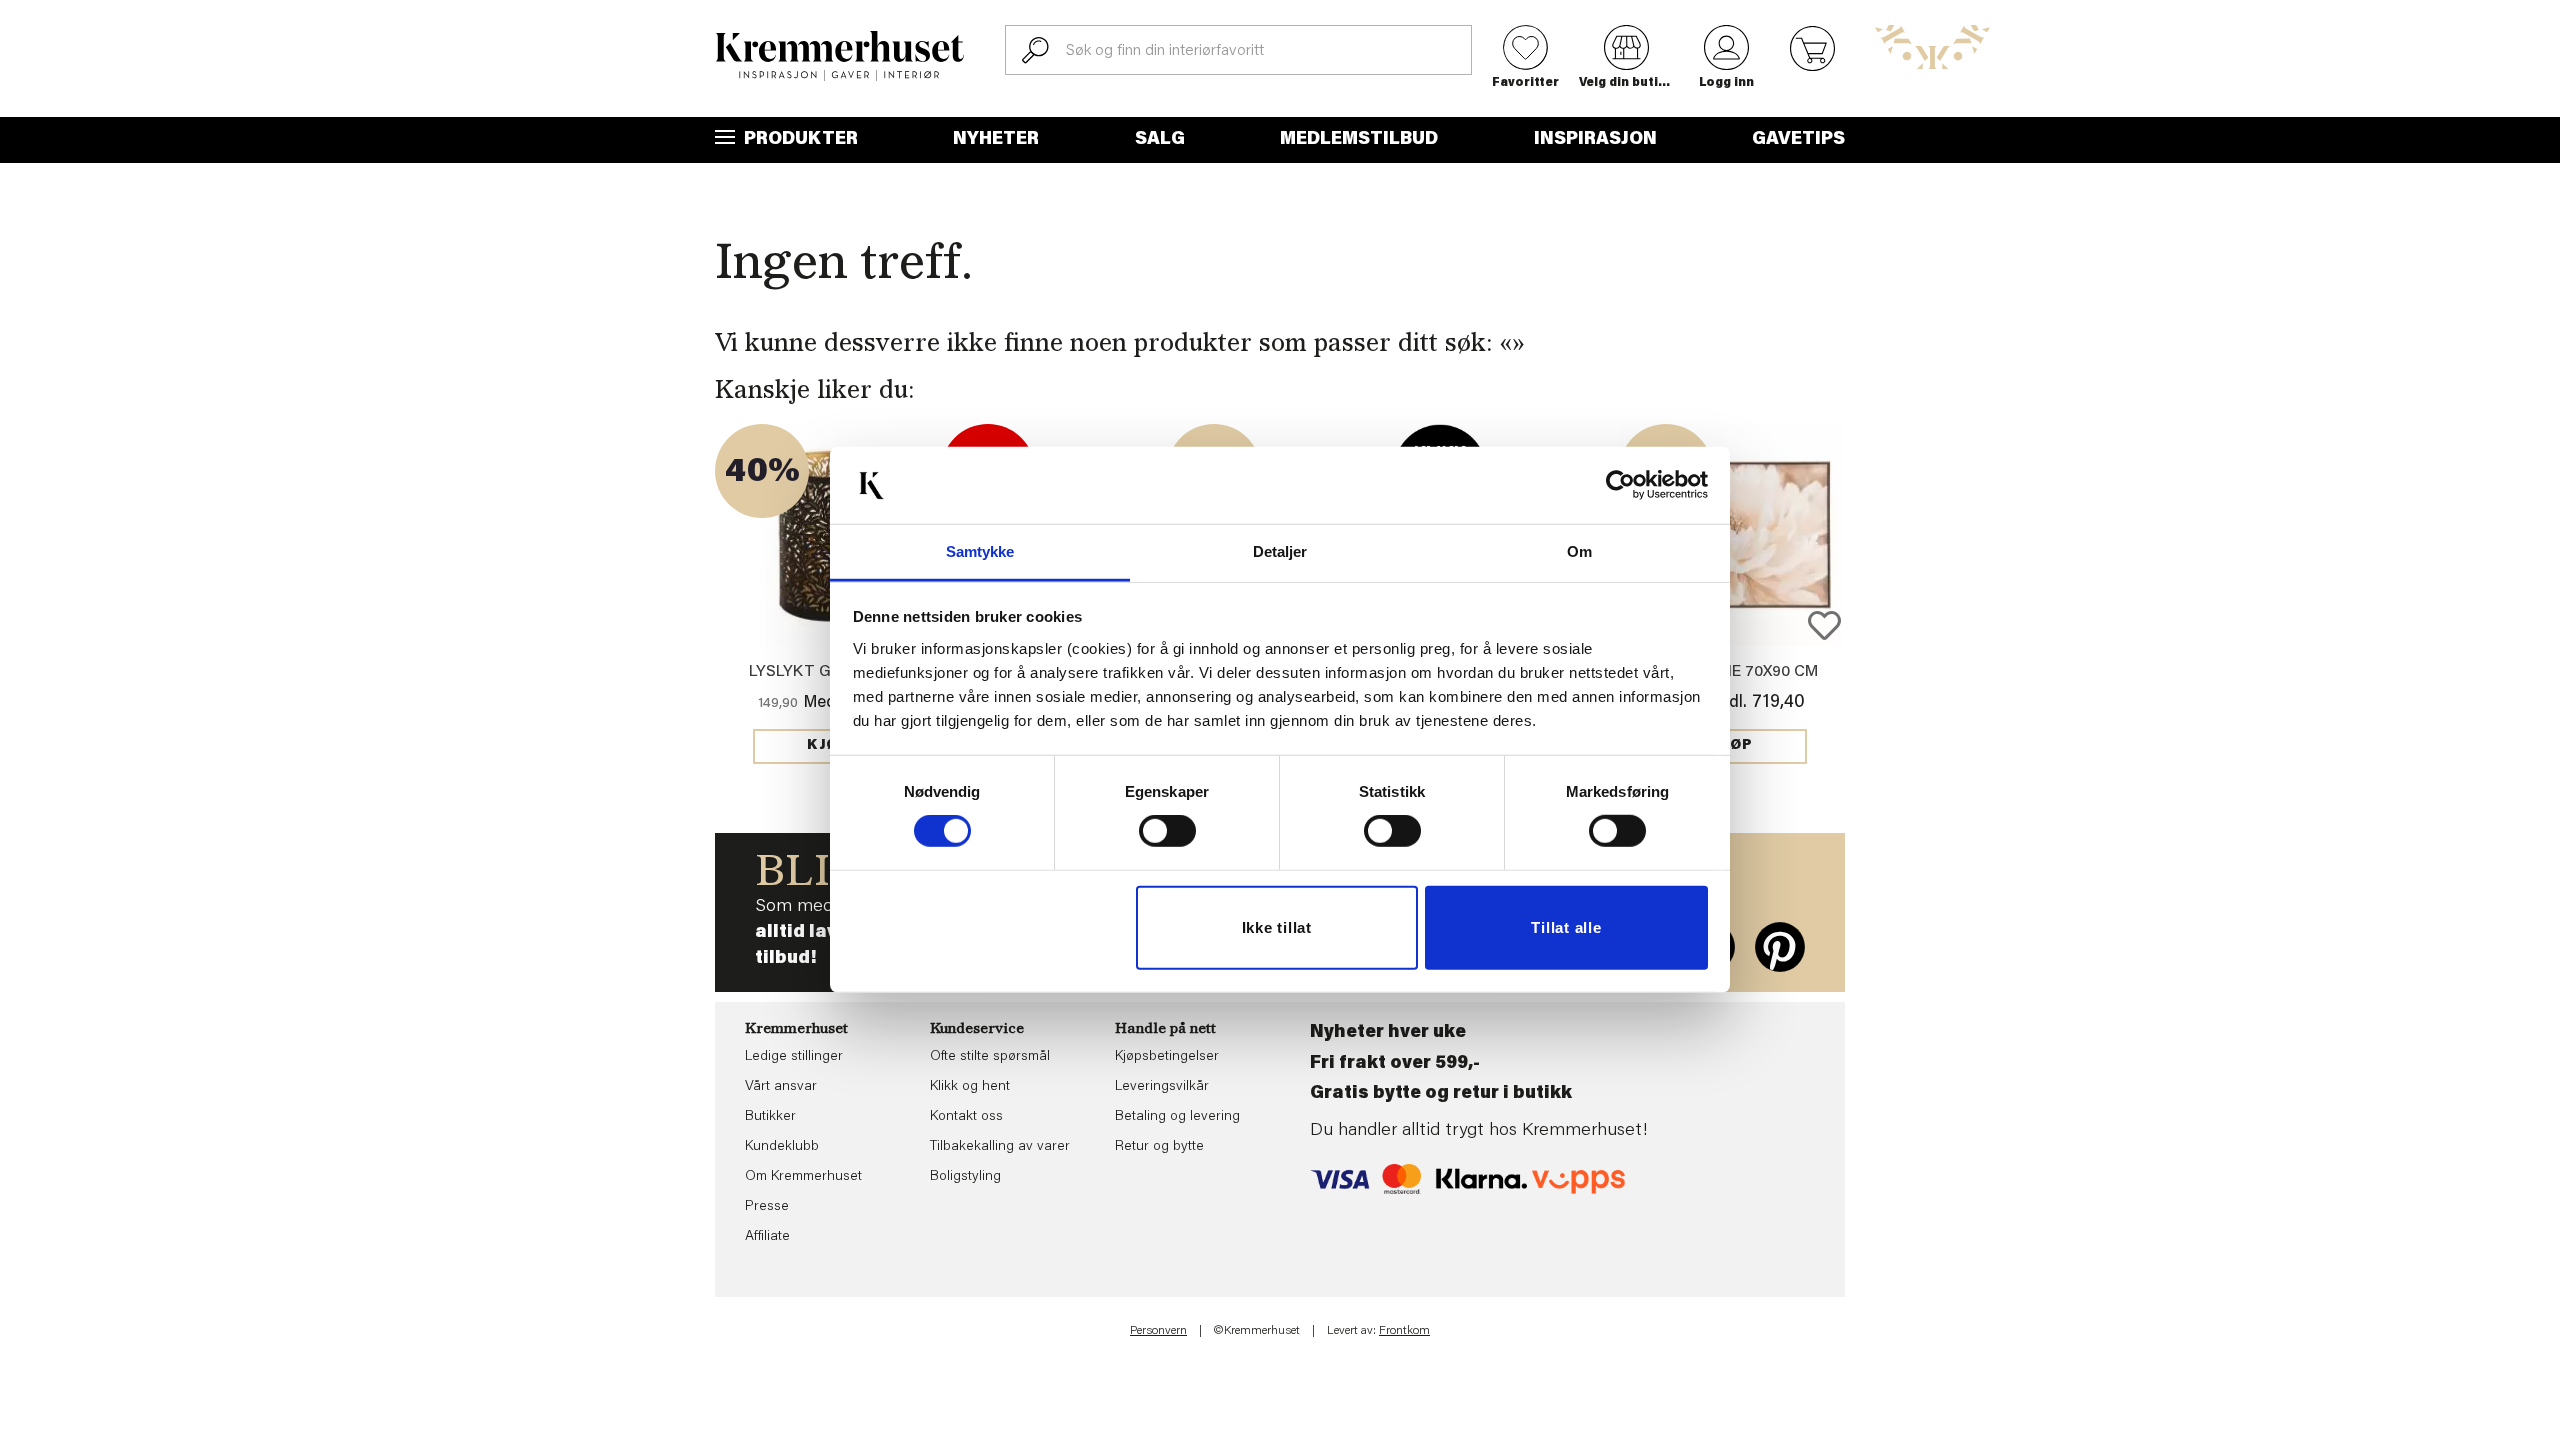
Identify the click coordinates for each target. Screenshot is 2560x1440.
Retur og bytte (1159, 1147)
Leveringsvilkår (1162, 1087)
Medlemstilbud (1359, 140)
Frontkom (1404, 1331)
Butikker (770, 1117)
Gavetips (1798, 140)
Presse (767, 1207)
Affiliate (767, 1237)
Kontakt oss (966, 1117)
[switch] (1167, 831)
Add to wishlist (1824, 625)
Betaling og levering (1177, 1117)
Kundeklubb (782, 1147)
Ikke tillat (1277, 927)
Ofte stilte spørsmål (990, 1057)
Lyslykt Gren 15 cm (828, 672)
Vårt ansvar (781, 1087)
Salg (1160, 140)
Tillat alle (1566, 927)
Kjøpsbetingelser (1167, 1057)
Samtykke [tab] (980, 551)
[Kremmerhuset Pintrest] (1780, 947)
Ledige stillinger (794, 1057)
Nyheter (996, 140)
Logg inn (1726, 83)
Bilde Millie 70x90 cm (1732, 672)
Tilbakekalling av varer (1000, 1147)
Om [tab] (1579, 551)
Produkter (799, 140)
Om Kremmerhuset (803, 1177)
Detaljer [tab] (1280, 551)
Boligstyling (965, 1177)
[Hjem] (840, 56)
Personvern (1158, 1331)
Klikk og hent (970, 1087)
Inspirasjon (1595, 140)
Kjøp (828, 746)
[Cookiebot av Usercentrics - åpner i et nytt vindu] (1620, 485)
